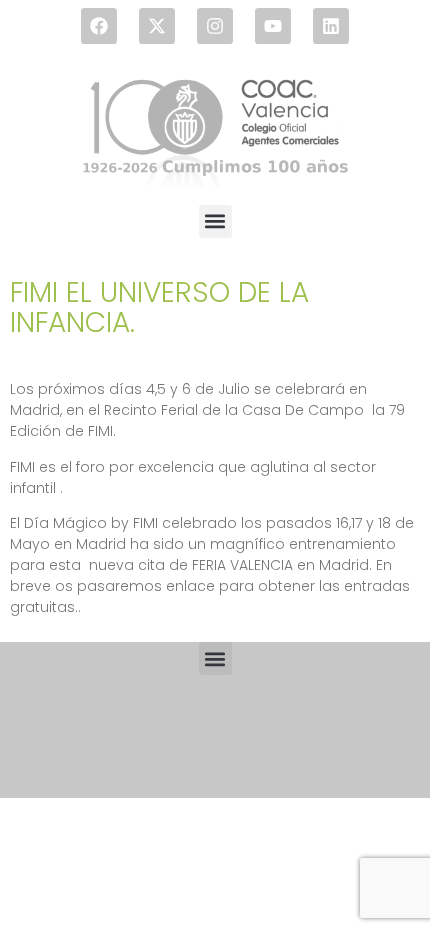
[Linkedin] (331, 26)
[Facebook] (99, 26)
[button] (215, 221)
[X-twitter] (157, 26)
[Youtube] (273, 26)
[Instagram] (215, 26)
